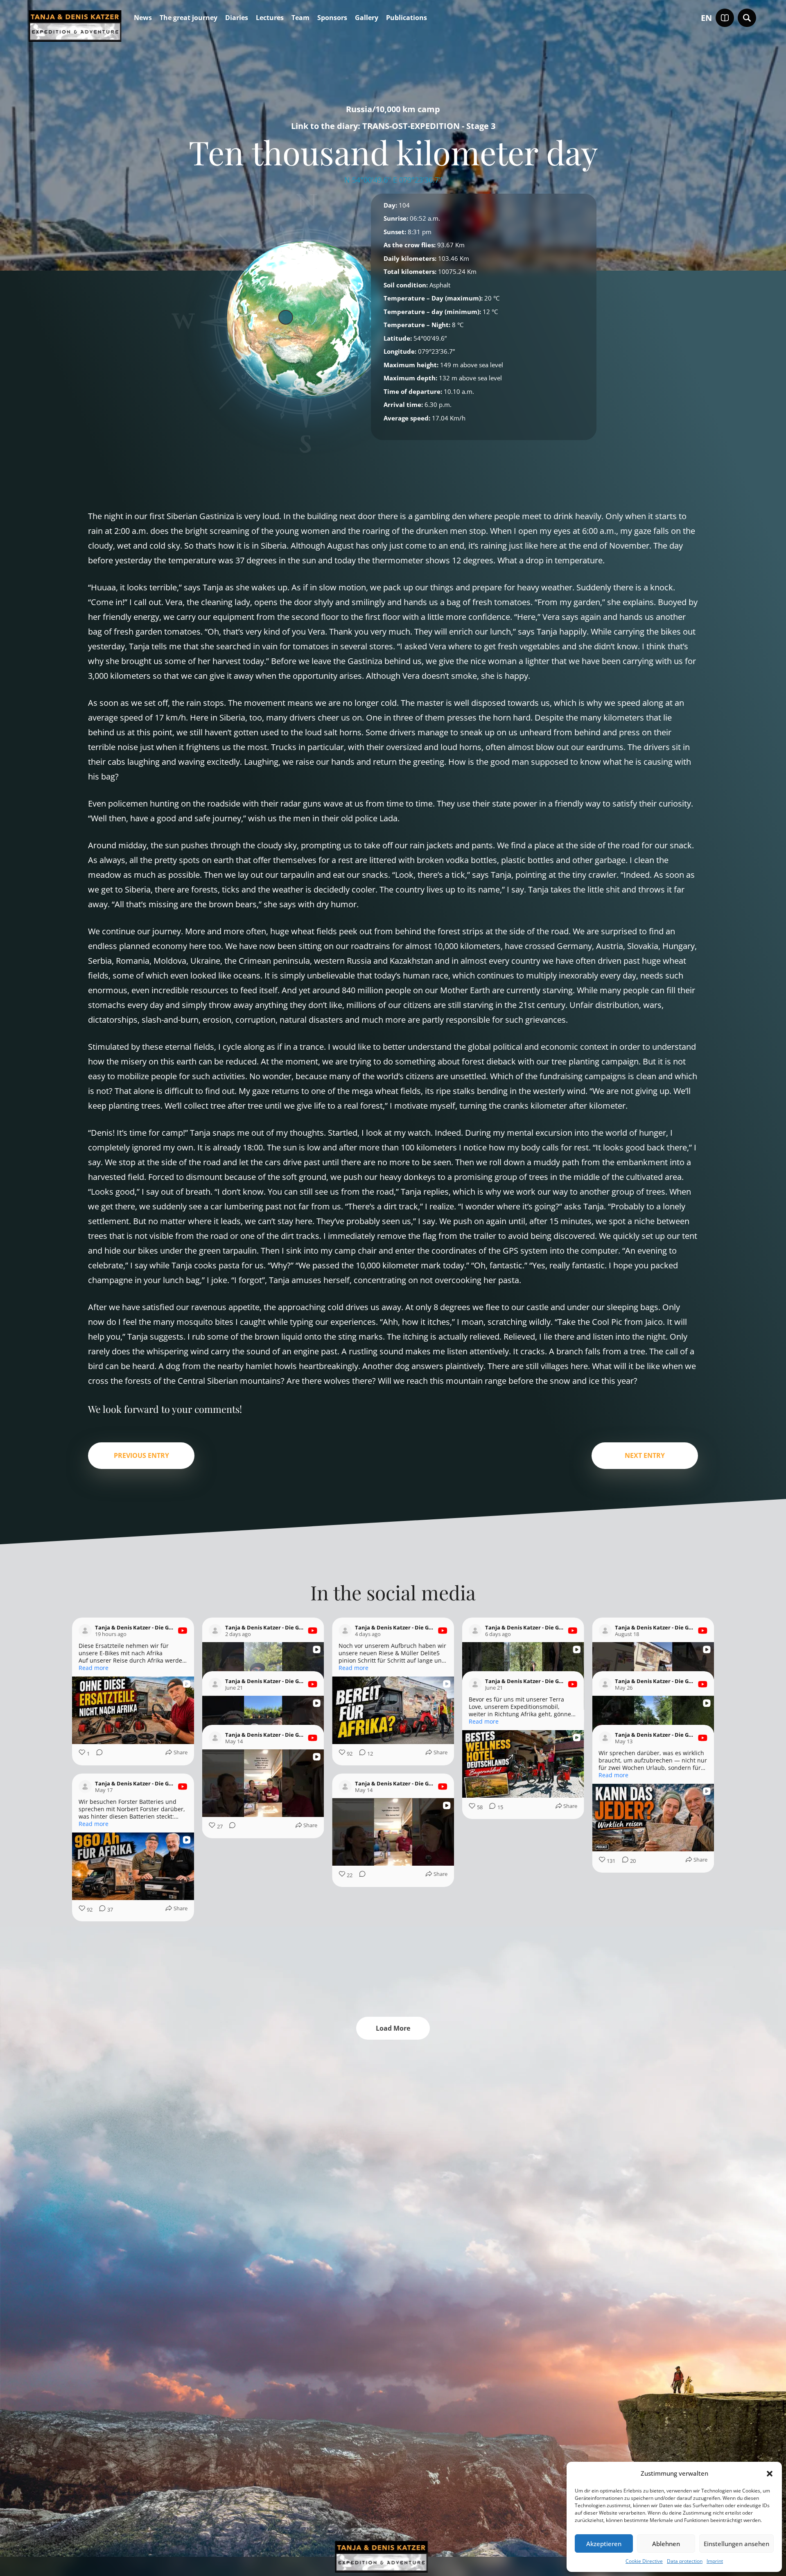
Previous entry (141, 1455)
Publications (407, 18)
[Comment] (97, 1754)
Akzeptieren (604, 2544)
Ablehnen (666, 2544)
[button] (770, 2474)
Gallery (367, 18)
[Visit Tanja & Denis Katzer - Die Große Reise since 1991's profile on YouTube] (85, 1631)
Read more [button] (94, 1668)
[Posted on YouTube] (183, 1631)
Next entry (645, 1455)
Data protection (685, 2561)
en (706, 18)
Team (300, 18)
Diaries (237, 18)
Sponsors (332, 18)
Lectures (270, 18)
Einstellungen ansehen (736, 2544)
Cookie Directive (644, 2561)
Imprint (715, 2561)
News (143, 18)
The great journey (189, 18)
